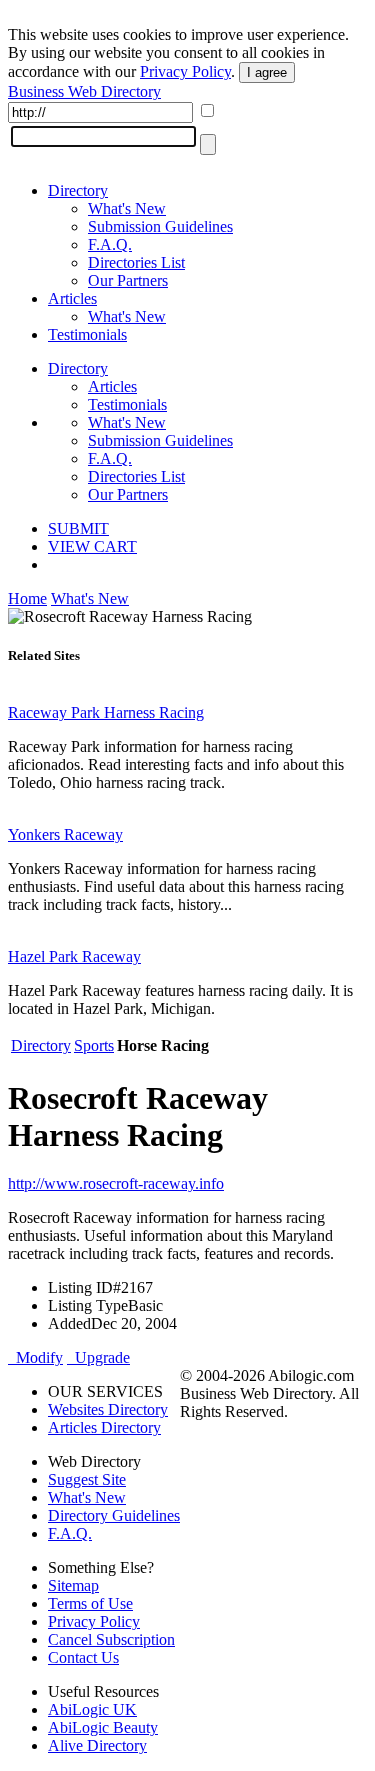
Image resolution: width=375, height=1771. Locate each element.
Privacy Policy (185, 71)
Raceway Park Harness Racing (106, 712)
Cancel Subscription (111, 1639)
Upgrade (98, 1357)
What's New (127, 208)
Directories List (136, 262)
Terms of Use (90, 1603)
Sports (94, 1045)
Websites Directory (108, 1409)
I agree (267, 72)
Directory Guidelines (114, 1515)
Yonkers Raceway (65, 834)
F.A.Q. (110, 244)
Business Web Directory (84, 91)
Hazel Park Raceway (74, 956)
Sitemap (73, 1585)
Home (27, 598)
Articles (72, 298)
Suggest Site (87, 1479)
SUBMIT (78, 528)
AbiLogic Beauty (103, 1727)
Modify (35, 1357)
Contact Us (83, 1657)
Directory (78, 190)
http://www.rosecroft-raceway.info (116, 1183)
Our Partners (128, 280)
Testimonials (87, 334)
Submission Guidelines (160, 226)
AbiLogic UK (92, 1709)
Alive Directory (97, 1745)
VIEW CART (92, 546)
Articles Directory (104, 1427)
